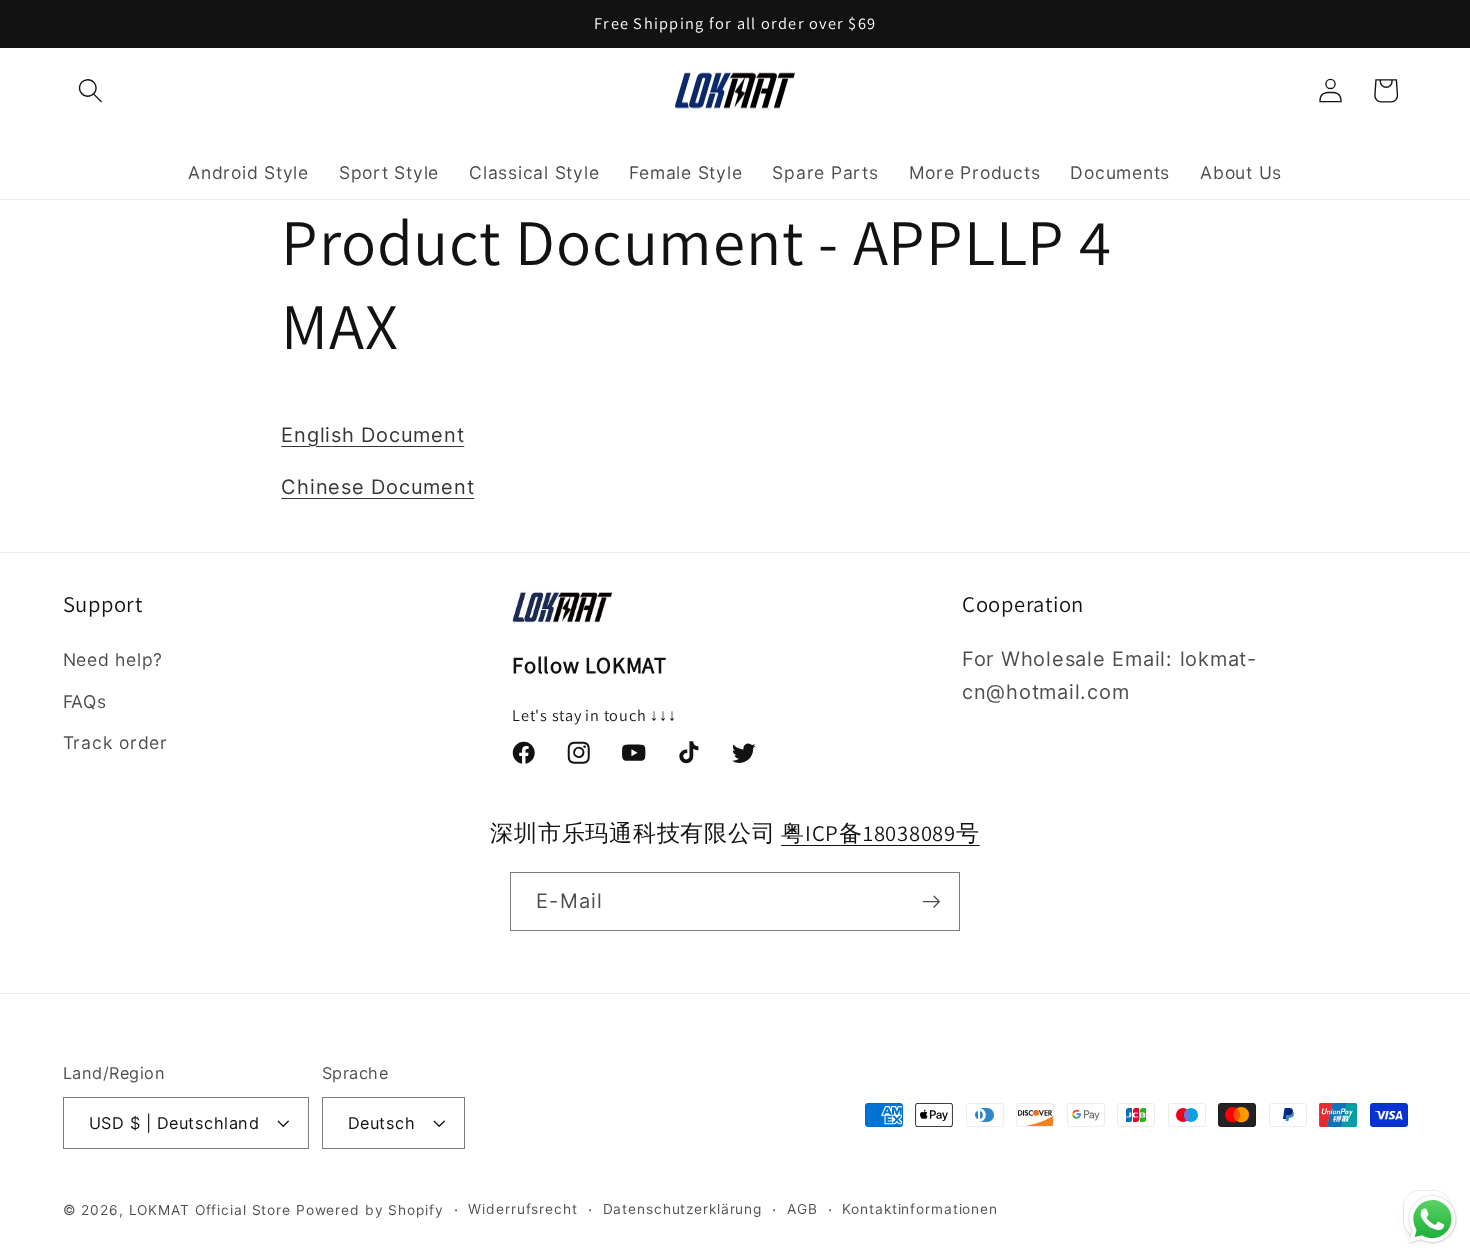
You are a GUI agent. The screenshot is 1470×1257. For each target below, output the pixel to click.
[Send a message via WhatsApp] (1432, 1219)
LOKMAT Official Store (210, 1210)
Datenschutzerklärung (683, 1209)
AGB (802, 1209)
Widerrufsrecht (522, 1209)
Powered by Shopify (370, 1210)
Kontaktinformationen (920, 1209)
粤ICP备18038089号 (880, 832)
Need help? (113, 659)
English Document (372, 435)
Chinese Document (377, 487)
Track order (115, 742)
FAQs (85, 701)
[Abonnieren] (931, 901)
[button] (90, 90)
